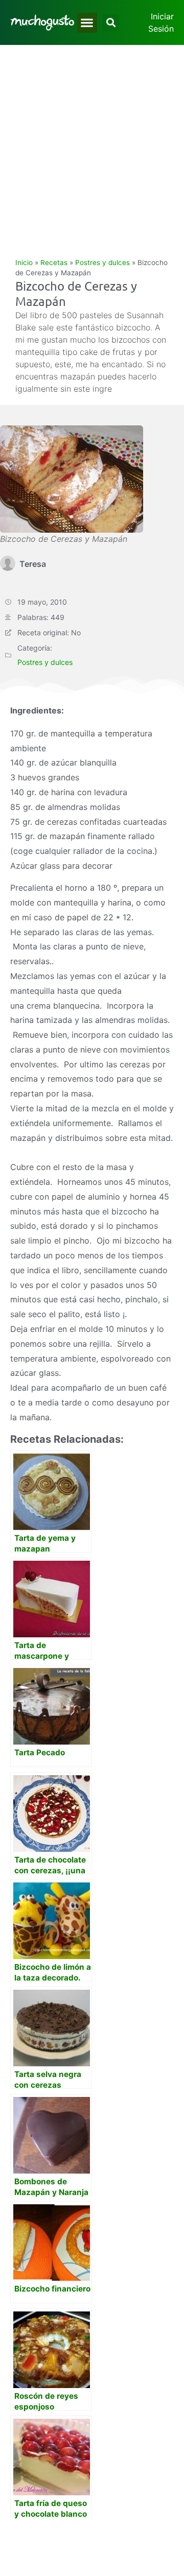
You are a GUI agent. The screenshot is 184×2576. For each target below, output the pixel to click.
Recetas (54, 263)
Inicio (24, 263)
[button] (87, 23)
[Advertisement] (92, 142)
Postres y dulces (102, 263)
